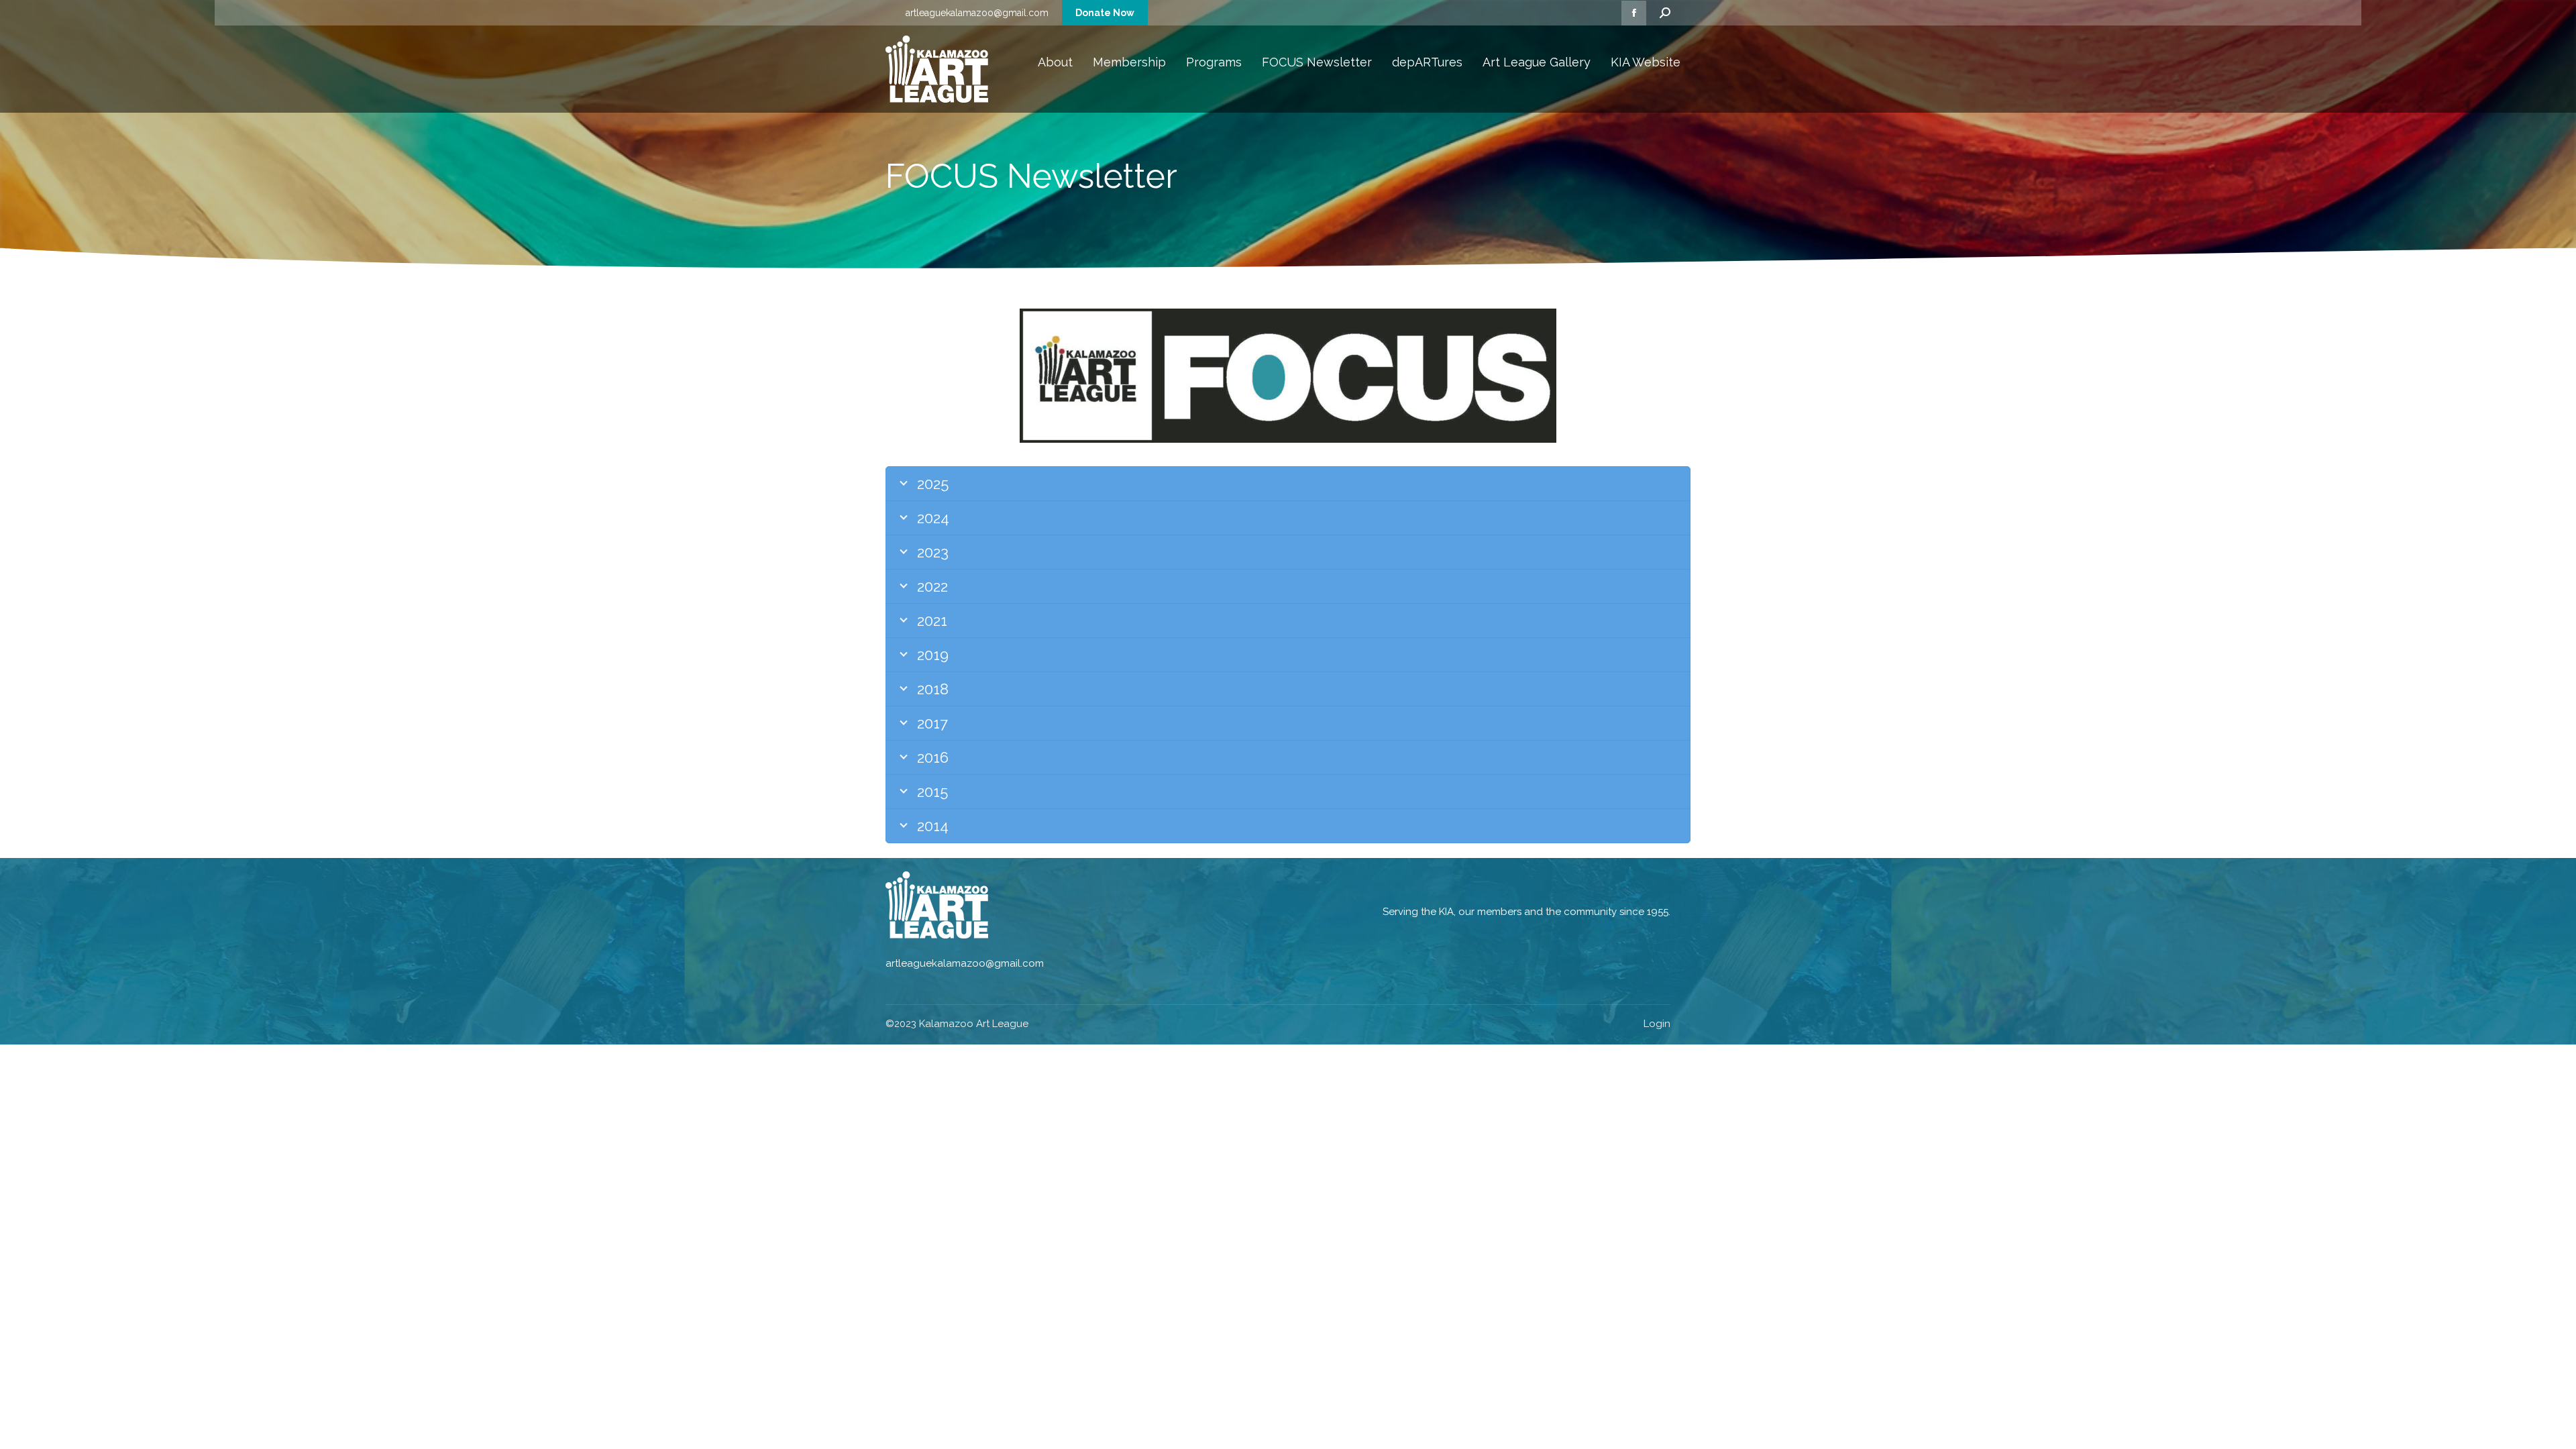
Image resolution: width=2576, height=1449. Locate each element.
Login (1657, 1024)
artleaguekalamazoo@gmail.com (977, 13)
